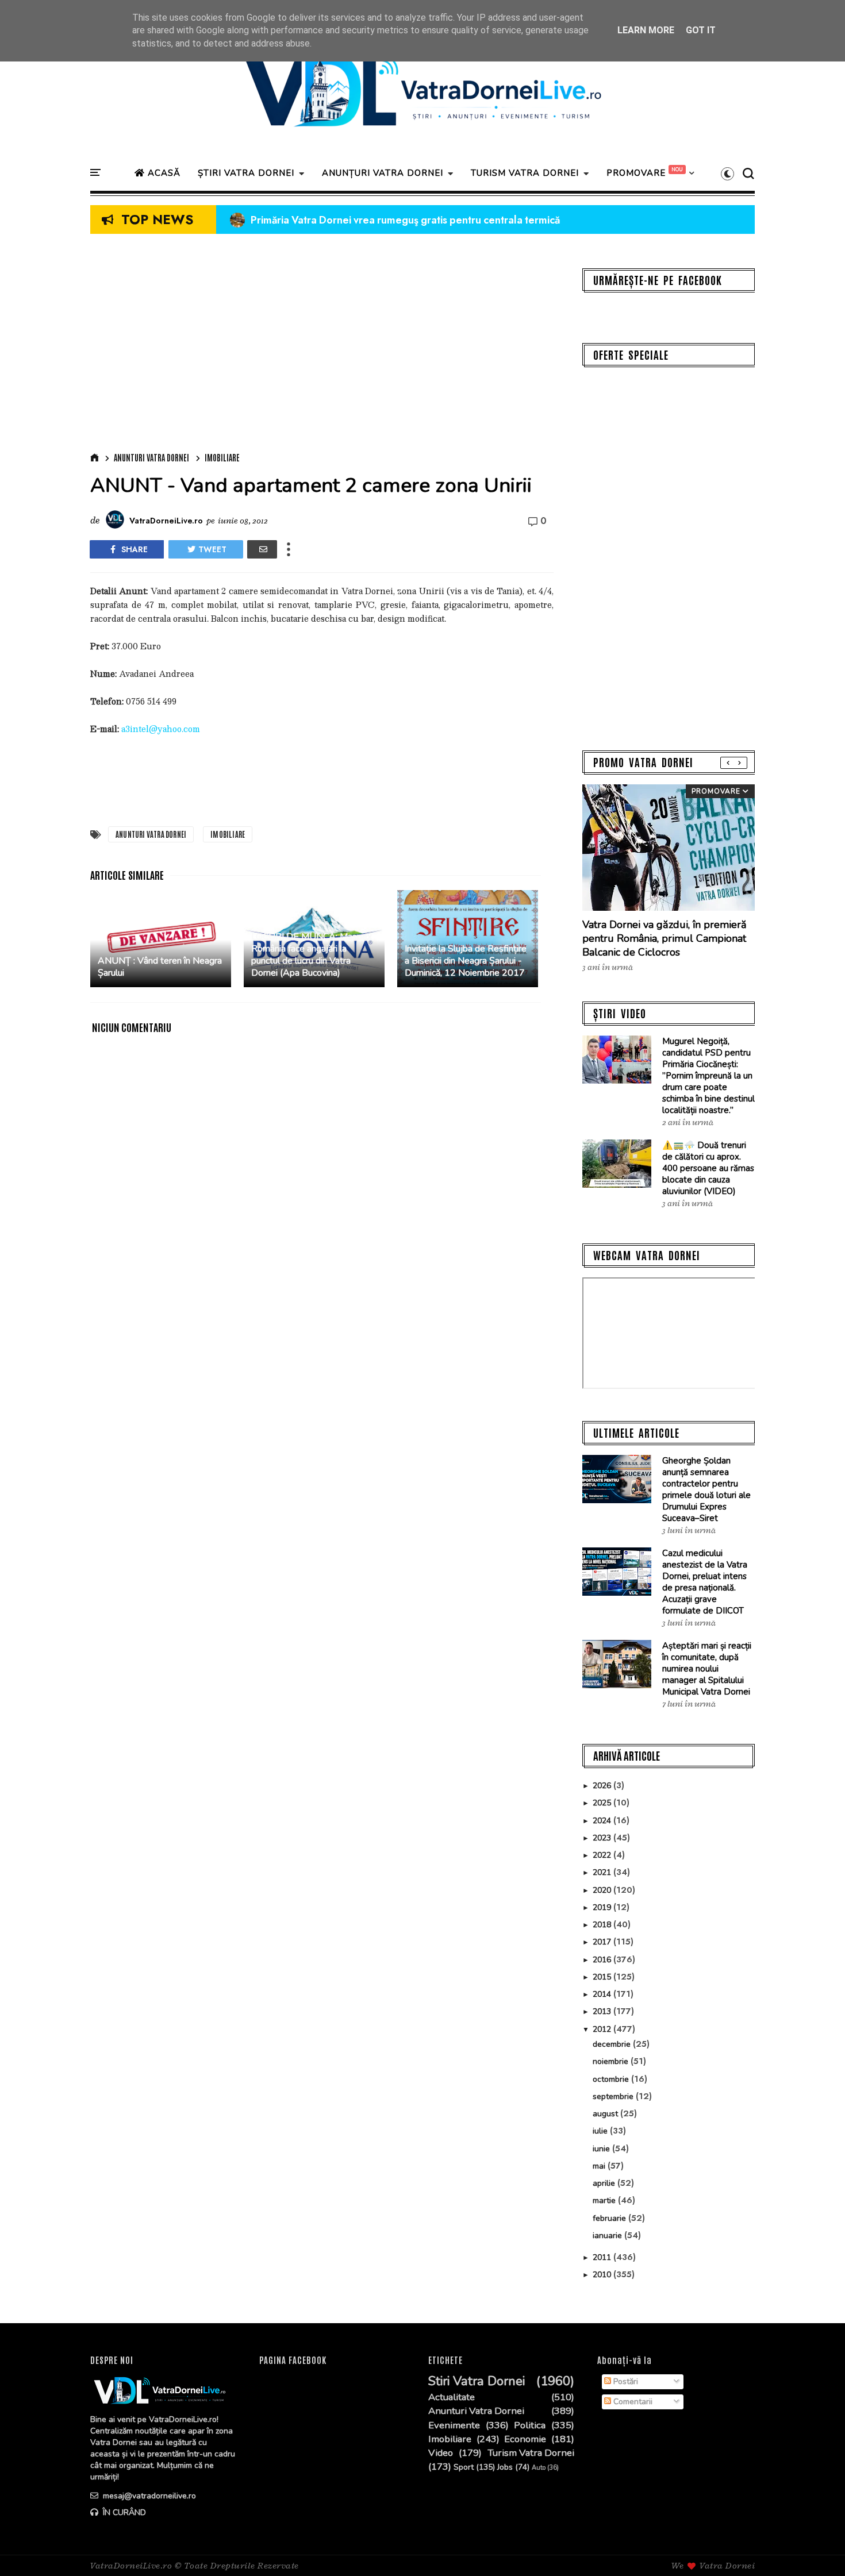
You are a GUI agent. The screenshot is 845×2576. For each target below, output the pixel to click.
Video (441, 2453)
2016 (603, 1960)
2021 (603, 1872)
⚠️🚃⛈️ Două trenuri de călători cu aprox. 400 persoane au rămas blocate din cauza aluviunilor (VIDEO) (708, 1168)
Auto (539, 2468)
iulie (601, 2131)
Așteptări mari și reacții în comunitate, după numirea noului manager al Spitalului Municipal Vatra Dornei (707, 1669)
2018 (603, 1925)
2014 (603, 1994)
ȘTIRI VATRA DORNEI (246, 173)
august (606, 2114)
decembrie (613, 2044)
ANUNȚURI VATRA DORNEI (383, 173)
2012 (603, 2029)
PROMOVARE (636, 173)
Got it (701, 30)
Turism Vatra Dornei (531, 2453)
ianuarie (608, 2236)
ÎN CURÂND (123, 2513)
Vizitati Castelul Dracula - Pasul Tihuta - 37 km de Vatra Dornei (386, 220)
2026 (603, 1786)
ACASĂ (163, 173)
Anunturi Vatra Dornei (151, 457)
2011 (603, 2257)
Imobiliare (222, 457)
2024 (603, 1821)
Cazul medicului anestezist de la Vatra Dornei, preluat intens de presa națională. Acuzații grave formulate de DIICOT (705, 1582)
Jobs (505, 2468)
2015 (603, 1977)
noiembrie (612, 2061)
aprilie (605, 2183)
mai (600, 2166)
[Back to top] (817, 2548)
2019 (603, 1907)
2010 (603, 2275)
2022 (603, 1855)
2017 (603, 1942)
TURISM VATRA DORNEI (525, 173)
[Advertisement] (322, 346)
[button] (727, 174)
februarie (610, 2218)
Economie (525, 2439)
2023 (603, 1838)
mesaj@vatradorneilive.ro (148, 2496)
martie (605, 2200)
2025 (603, 1803)
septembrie (614, 2096)
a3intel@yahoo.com (161, 729)
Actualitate (452, 2397)
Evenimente (454, 2425)
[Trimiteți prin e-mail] (262, 549)
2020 (603, 1890)
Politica (530, 2425)
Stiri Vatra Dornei (477, 2381)
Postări (625, 2381)
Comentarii (632, 2402)
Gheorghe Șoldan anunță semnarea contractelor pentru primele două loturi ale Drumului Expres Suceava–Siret (706, 1489)
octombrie (612, 2079)
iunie (602, 2149)
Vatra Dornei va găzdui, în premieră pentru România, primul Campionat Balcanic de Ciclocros (665, 938)
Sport (464, 2468)
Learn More (646, 30)
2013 (603, 2011)
